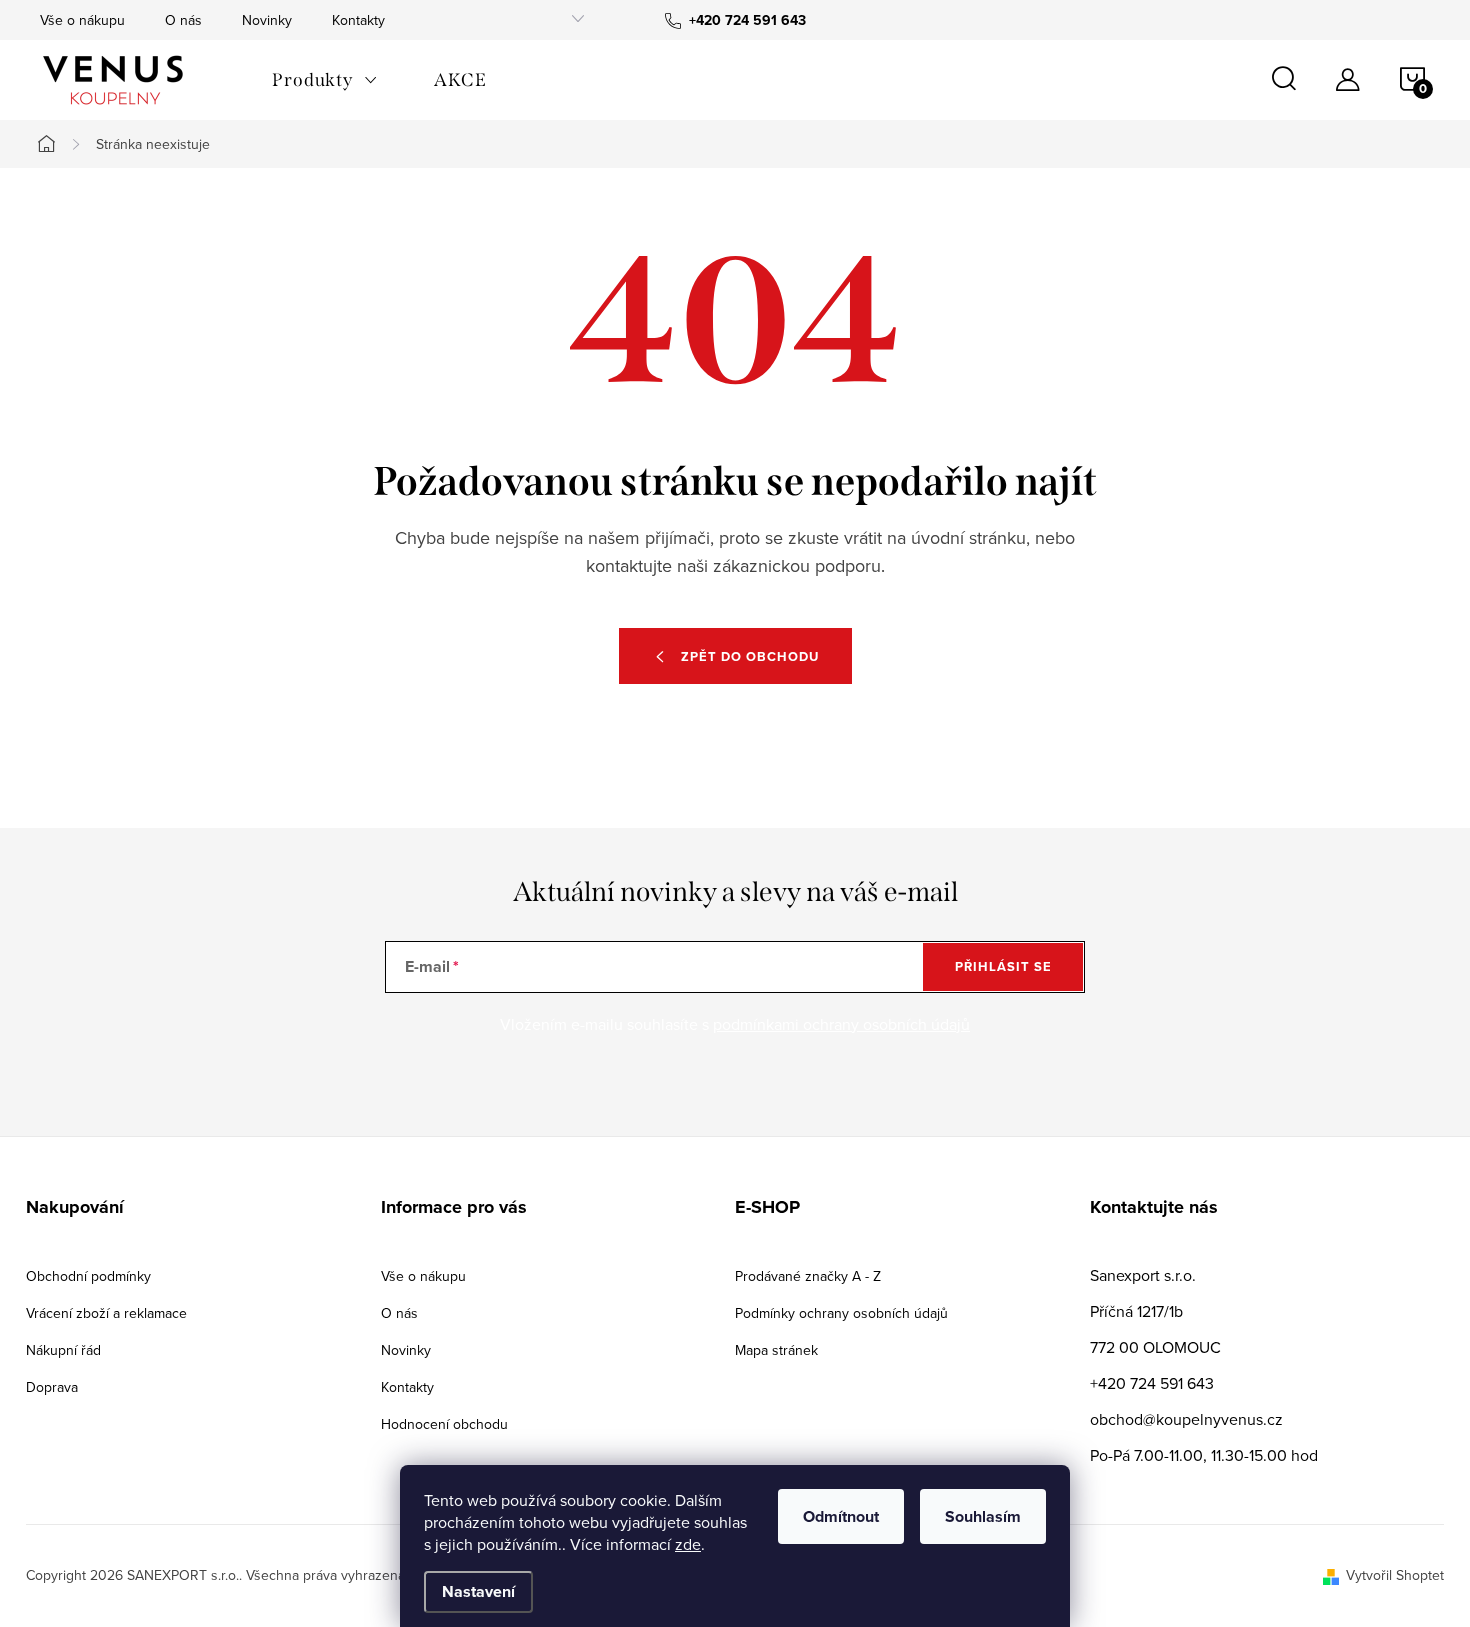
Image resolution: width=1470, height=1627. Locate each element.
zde (688, 1544)
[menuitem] (325, 80)
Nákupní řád (63, 1350)
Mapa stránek (776, 1350)
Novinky (267, 20)
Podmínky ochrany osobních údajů (841, 1313)
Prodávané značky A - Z (808, 1276)
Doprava (52, 1387)
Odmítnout (841, 1516)
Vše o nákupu (82, 20)
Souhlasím (983, 1516)
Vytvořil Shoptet (1395, 1575)
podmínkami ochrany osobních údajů (841, 1024)
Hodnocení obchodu (444, 1424)
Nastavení (478, 1591)
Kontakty (358, 20)
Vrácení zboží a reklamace (106, 1313)
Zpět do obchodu (750, 656)
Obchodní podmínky (88, 1276)
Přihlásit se (1003, 966)
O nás (183, 20)
